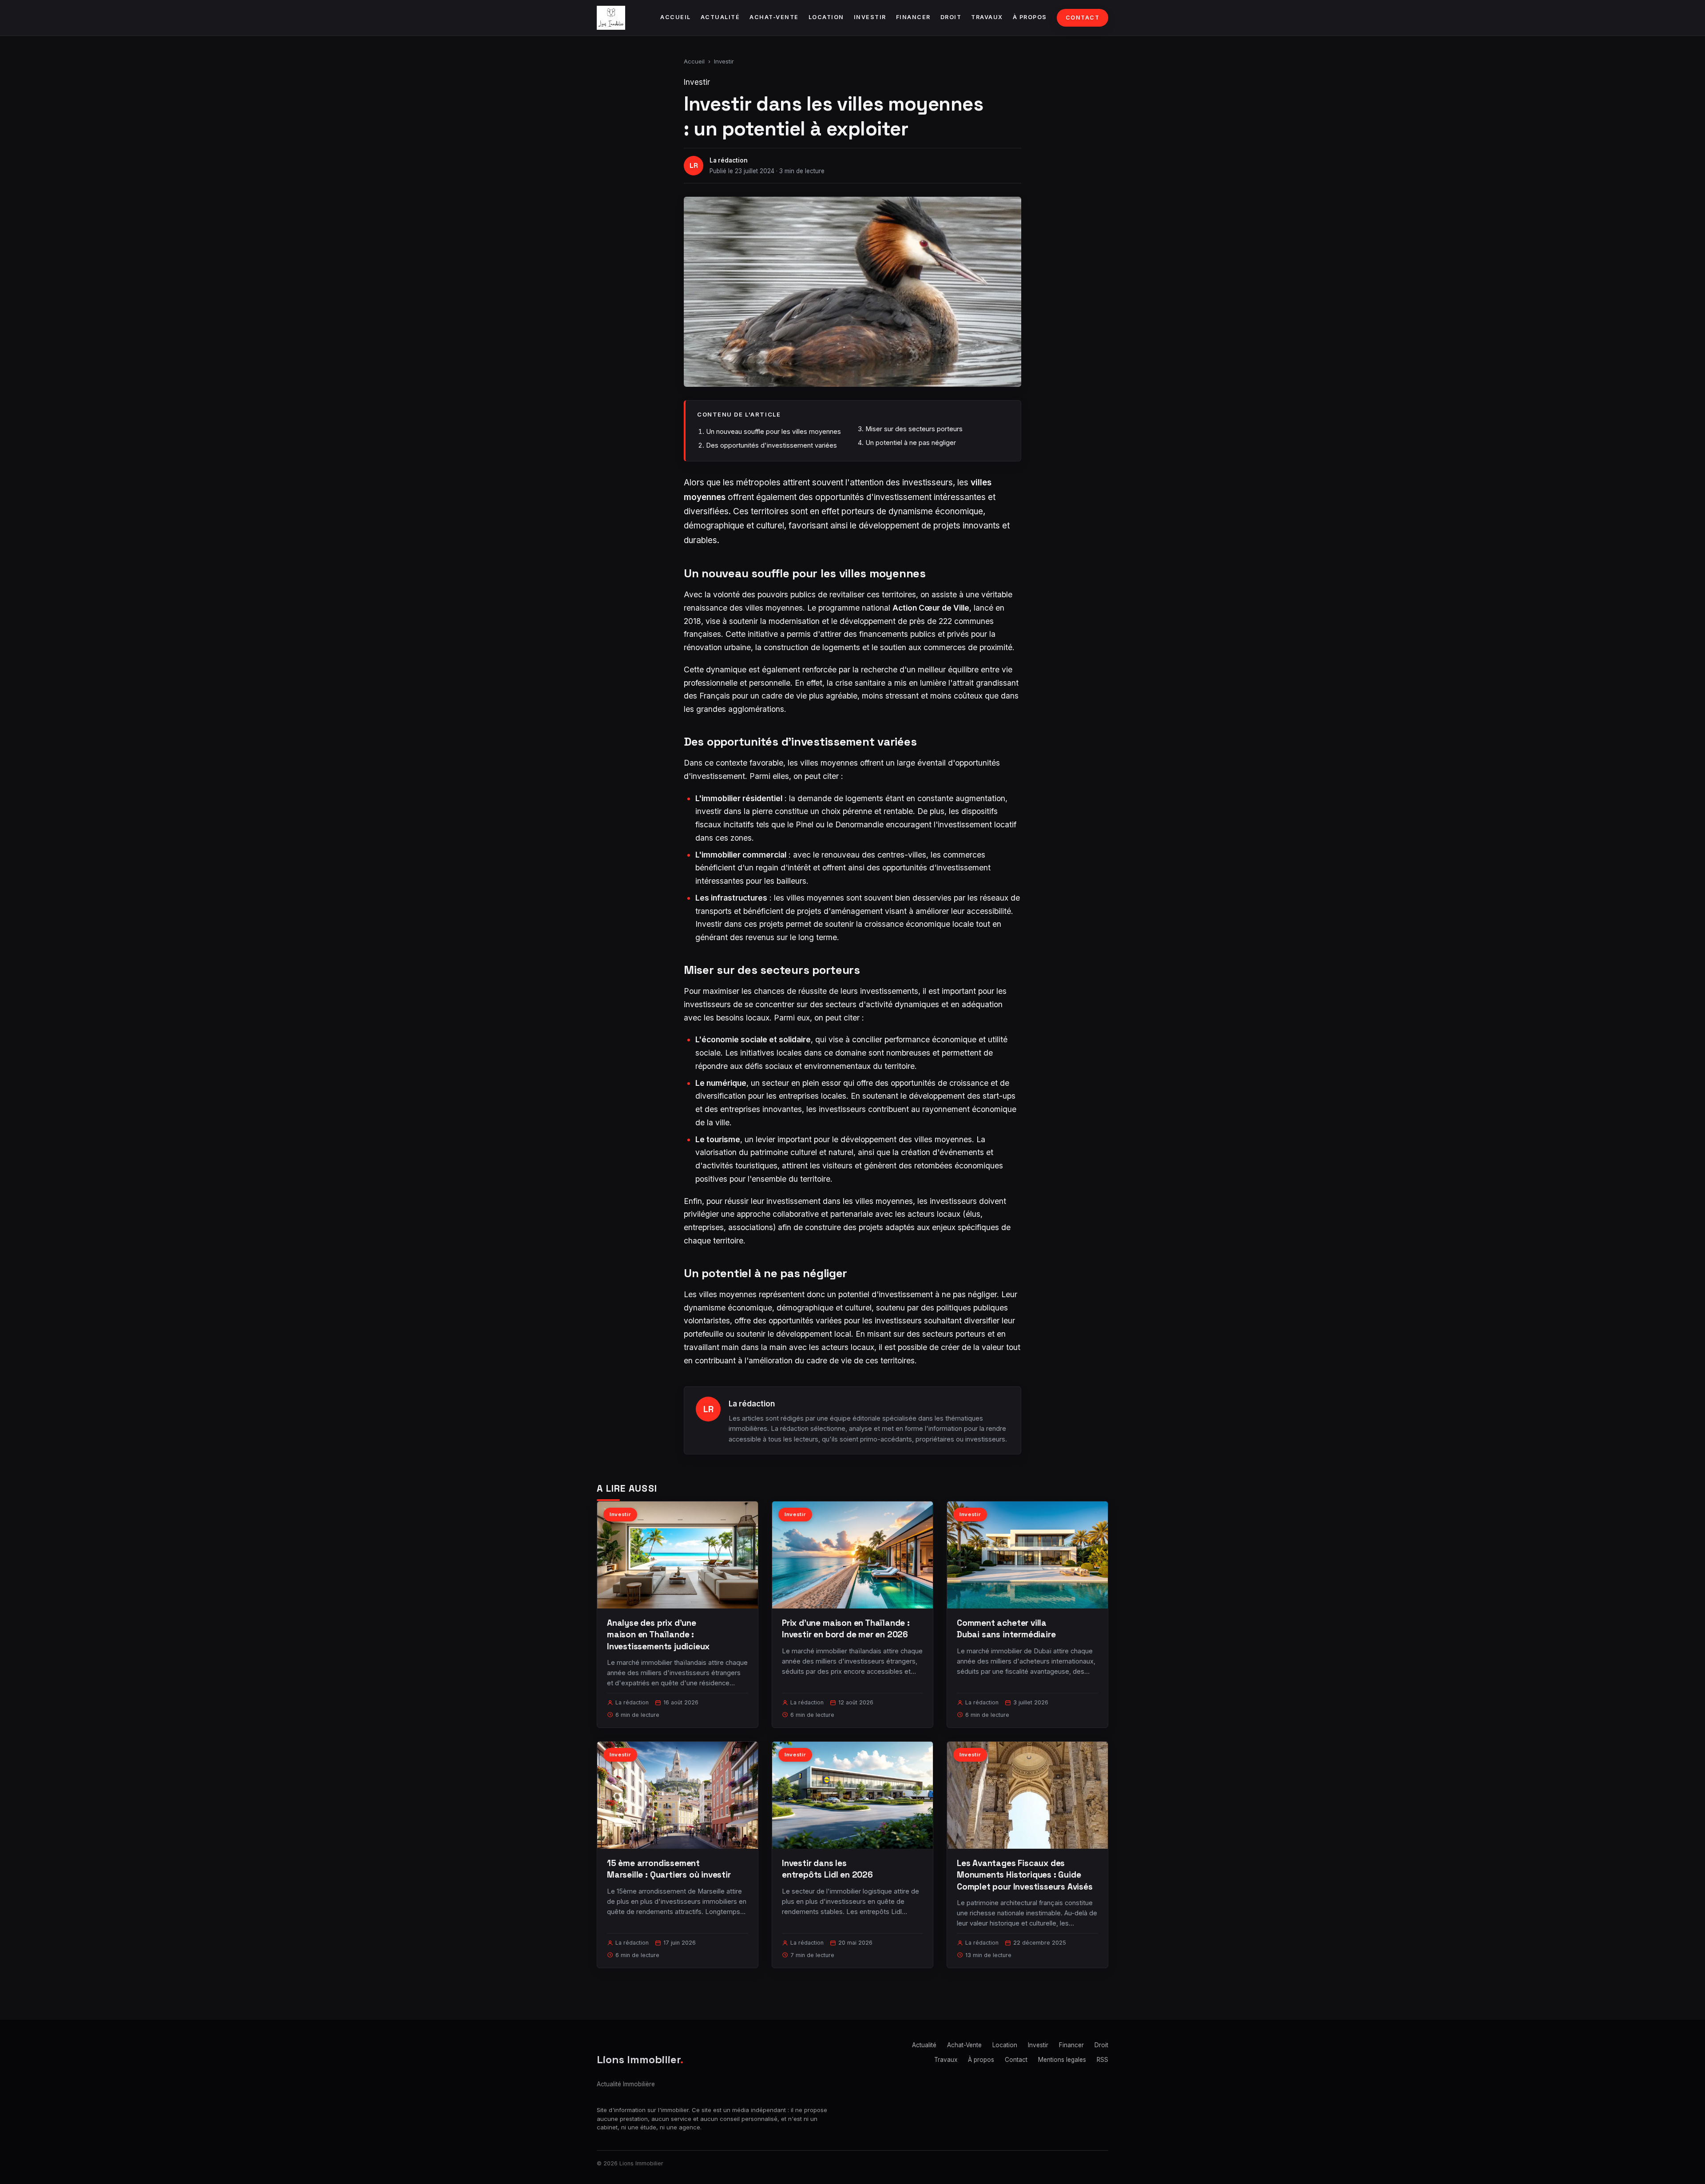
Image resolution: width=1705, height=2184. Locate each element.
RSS (1102, 2060)
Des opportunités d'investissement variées (771, 445)
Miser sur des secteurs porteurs (914, 429)
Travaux (987, 17)
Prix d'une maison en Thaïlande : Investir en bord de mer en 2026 (846, 1629)
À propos (1030, 17)
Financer (913, 17)
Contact (1083, 18)
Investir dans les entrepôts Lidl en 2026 (827, 1869)
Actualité (720, 17)
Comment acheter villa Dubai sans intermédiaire (1006, 1629)
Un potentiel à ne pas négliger (911, 443)
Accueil (676, 17)
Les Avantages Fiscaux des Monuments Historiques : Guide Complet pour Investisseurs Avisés (1025, 1875)
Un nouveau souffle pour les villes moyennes (773, 431)
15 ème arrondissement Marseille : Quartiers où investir (669, 1869)
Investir (870, 17)
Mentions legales (1062, 2060)
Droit (951, 17)
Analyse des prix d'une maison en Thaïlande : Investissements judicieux (658, 1634)
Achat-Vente (774, 17)
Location (826, 17)
